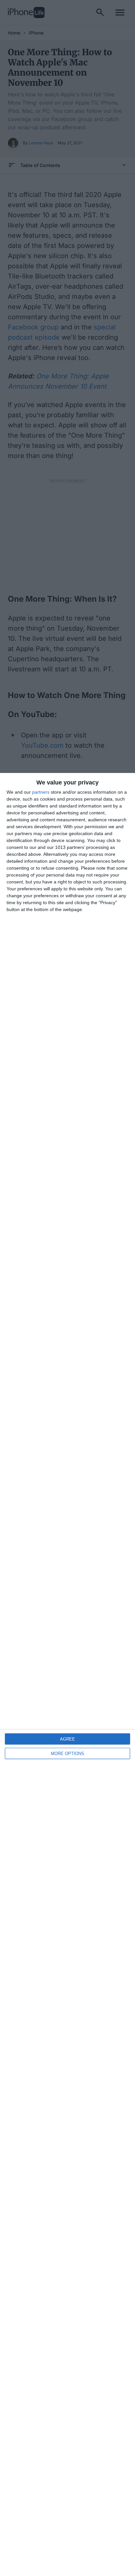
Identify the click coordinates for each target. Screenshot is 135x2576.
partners (41, 792)
